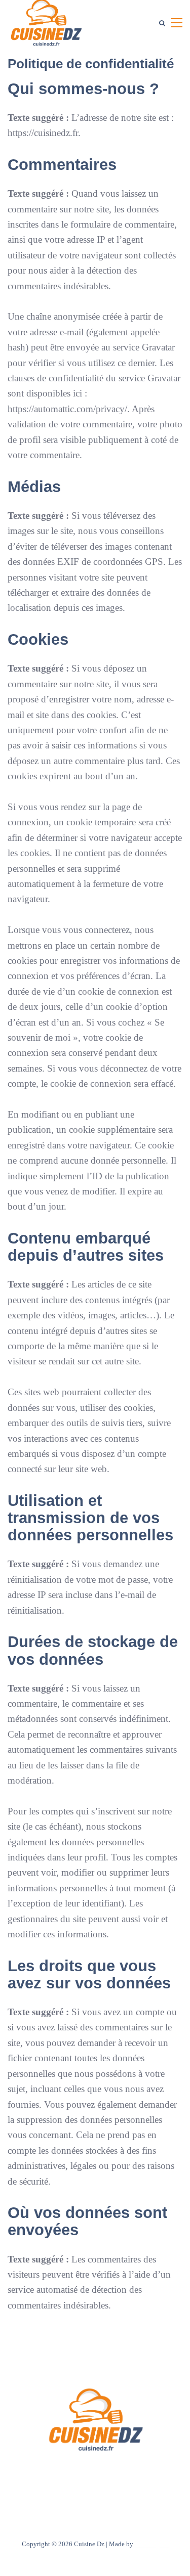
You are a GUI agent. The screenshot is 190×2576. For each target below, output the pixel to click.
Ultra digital (151, 2544)
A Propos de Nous (78, 2473)
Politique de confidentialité (95, 2486)
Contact (125, 2473)
